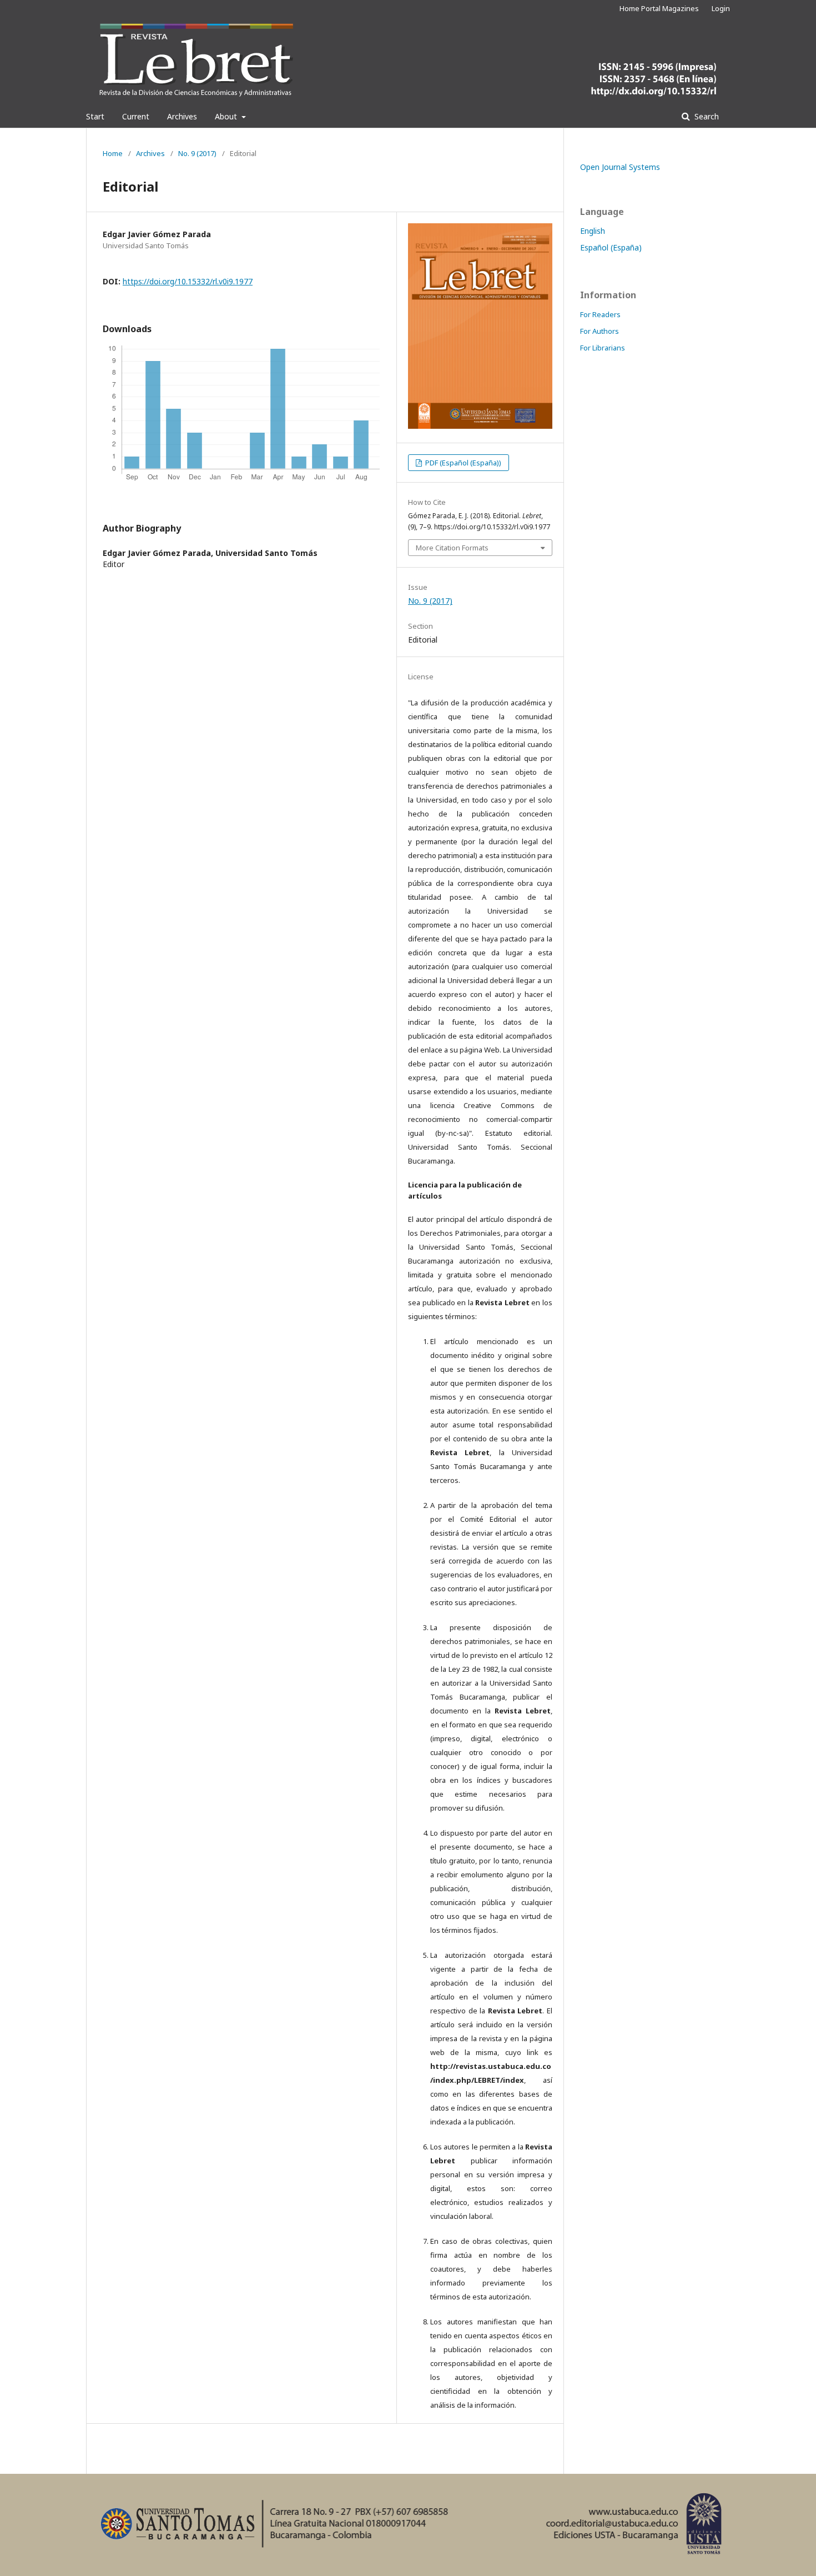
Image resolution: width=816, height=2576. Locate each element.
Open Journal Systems (620, 167)
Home (113, 153)
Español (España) (611, 247)
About (227, 116)
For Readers (600, 314)
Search (706, 116)
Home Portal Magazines (659, 8)
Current (136, 116)
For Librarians (603, 348)
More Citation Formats (452, 548)
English (593, 231)
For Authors (600, 331)
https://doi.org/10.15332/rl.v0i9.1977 (188, 281)
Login (721, 8)
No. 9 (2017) (197, 153)
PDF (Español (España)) (462, 463)
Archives (182, 116)
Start (95, 116)
